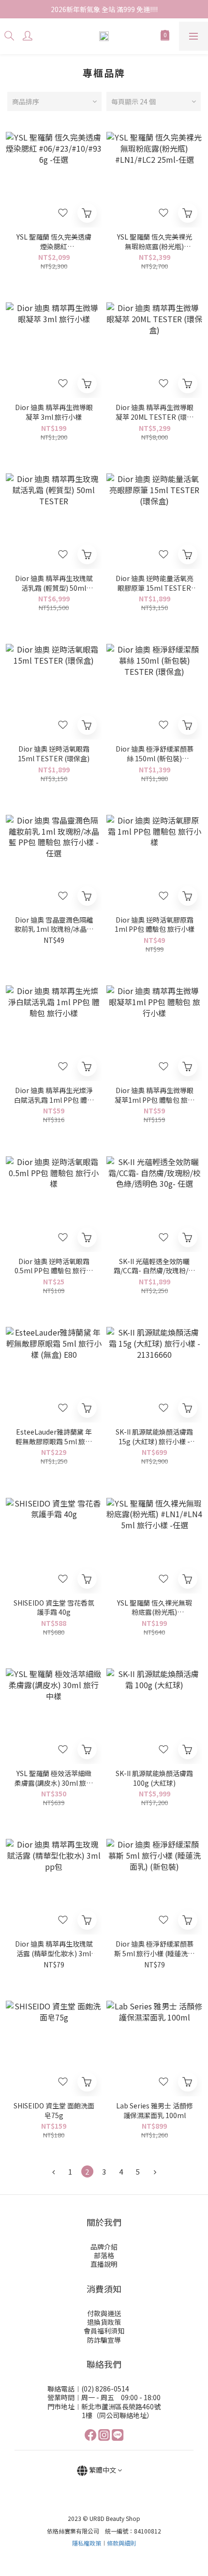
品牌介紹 (104, 2247)
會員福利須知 (104, 2331)
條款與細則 (121, 2543)
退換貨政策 (104, 2322)
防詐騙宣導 (104, 2340)
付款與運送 (104, 2313)
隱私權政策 (87, 2543)
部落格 (104, 2255)
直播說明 (104, 2264)
